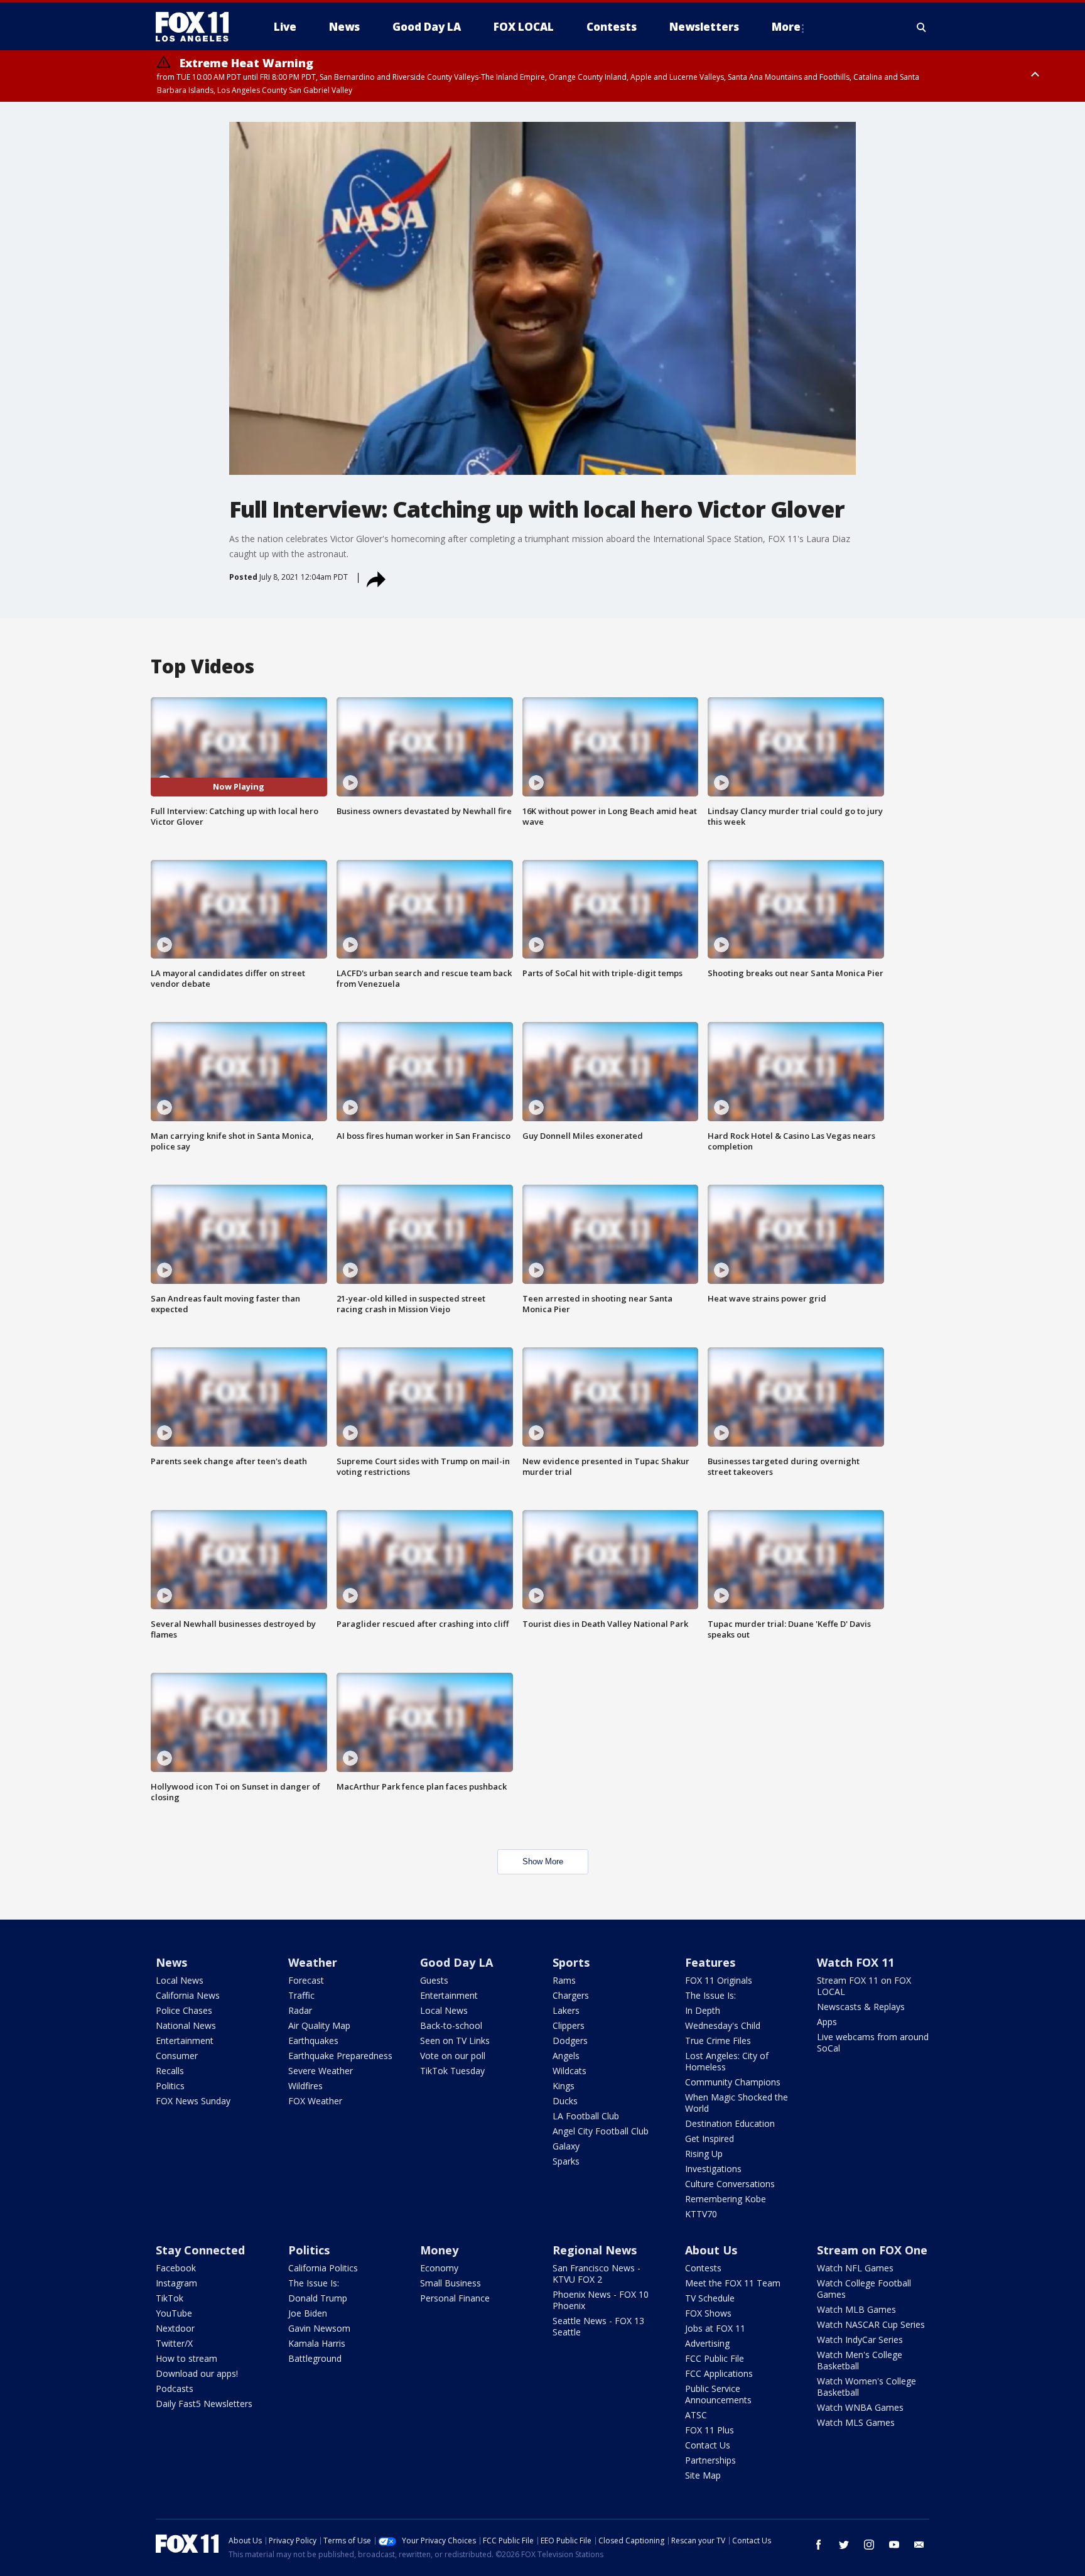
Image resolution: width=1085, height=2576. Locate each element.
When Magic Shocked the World (737, 2103)
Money (439, 2250)
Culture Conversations (730, 2184)
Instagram (176, 2283)
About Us (711, 2250)
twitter (844, 2545)
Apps (827, 2022)
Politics (170, 2086)
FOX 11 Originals (719, 1980)
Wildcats (569, 2071)
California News (188, 1995)
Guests (434, 1980)
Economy (439, 2268)
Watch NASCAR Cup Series (871, 2324)
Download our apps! (197, 2373)
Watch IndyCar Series (860, 2340)
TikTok (170, 2298)
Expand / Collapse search (922, 27)
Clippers (569, 2025)
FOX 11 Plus (710, 2430)
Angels (566, 2056)
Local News (180, 1980)
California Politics (323, 2268)
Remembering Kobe (726, 2199)
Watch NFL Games (855, 2268)
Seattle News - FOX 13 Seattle (598, 2326)
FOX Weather (315, 2101)
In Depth (703, 2010)
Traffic (301, 1995)
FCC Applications (719, 2373)
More (786, 27)
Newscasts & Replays (861, 2007)
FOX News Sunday (193, 2101)
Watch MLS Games (856, 2422)
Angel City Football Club (601, 2131)
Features (710, 1962)
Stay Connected (200, 2250)
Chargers (571, 1995)
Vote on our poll (453, 2056)
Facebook (176, 2268)
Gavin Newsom (319, 2328)
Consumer (177, 2056)
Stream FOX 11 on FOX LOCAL (864, 1986)
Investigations (713, 2169)
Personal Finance (455, 2298)
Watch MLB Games (856, 2309)
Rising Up (704, 2154)
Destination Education (730, 2123)
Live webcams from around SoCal (873, 2042)
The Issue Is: (710, 1995)
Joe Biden (308, 2313)
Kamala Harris (317, 2343)
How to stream (186, 2358)
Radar (300, 2010)
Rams (564, 1980)
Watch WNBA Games (860, 2407)
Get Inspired (710, 2139)
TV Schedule (710, 2298)
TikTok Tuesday (452, 2071)
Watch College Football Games (864, 2289)
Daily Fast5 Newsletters (204, 2404)
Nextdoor (175, 2328)
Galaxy (566, 2146)
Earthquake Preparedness (340, 2056)
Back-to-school (451, 2025)
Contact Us (708, 2445)
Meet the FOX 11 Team (733, 2283)
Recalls (170, 2071)
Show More (543, 1861)
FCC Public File (715, 2358)
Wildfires (305, 2086)
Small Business (451, 2283)
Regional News (595, 2250)
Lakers (566, 2010)
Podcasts (175, 2389)
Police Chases (184, 2010)
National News (186, 2025)
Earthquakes (313, 2041)
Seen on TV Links (455, 2041)
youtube (894, 2545)
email (919, 2545)
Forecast (306, 1980)
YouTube (174, 2313)
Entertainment (185, 2041)
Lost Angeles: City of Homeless (727, 2061)
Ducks (565, 2101)
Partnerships (710, 2460)
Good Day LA (456, 1962)
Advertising (707, 2343)
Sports (571, 1962)
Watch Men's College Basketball (860, 2360)
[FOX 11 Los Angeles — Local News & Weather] (197, 27)
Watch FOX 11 (856, 1962)
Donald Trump (318, 2298)
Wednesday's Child (723, 2025)
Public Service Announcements (718, 2394)
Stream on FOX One (872, 2250)
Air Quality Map (319, 2025)
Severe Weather (321, 2071)
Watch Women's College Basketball (866, 2387)
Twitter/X (174, 2343)
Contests (703, 2268)
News (171, 1962)
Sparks (566, 2161)
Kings (564, 2086)
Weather (313, 1962)
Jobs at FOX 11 (715, 2328)
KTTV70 (701, 2214)
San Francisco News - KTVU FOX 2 (596, 2274)
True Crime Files (718, 2041)
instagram (869, 2545)
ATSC (696, 2415)
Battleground (315, 2358)
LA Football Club (586, 2116)
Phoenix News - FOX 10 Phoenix (601, 2300)
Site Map (703, 2475)
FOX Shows (708, 2313)
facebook (819, 2545)
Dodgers (570, 2041)
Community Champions (733, 2082)
